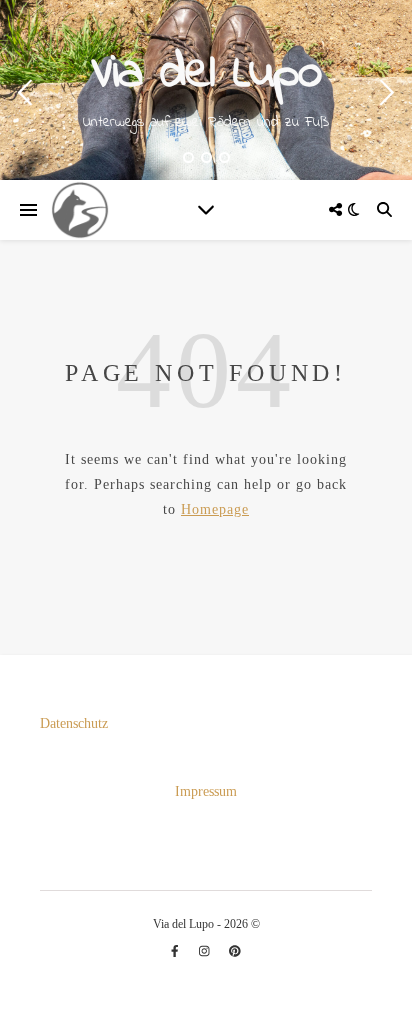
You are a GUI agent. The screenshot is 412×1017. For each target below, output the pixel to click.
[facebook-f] (176, 952)
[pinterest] (235, 952)
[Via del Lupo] (80, 210)
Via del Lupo (206, 74)
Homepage (215, 509)
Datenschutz (74, 723)
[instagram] (206, 952)
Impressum (206, 791)
